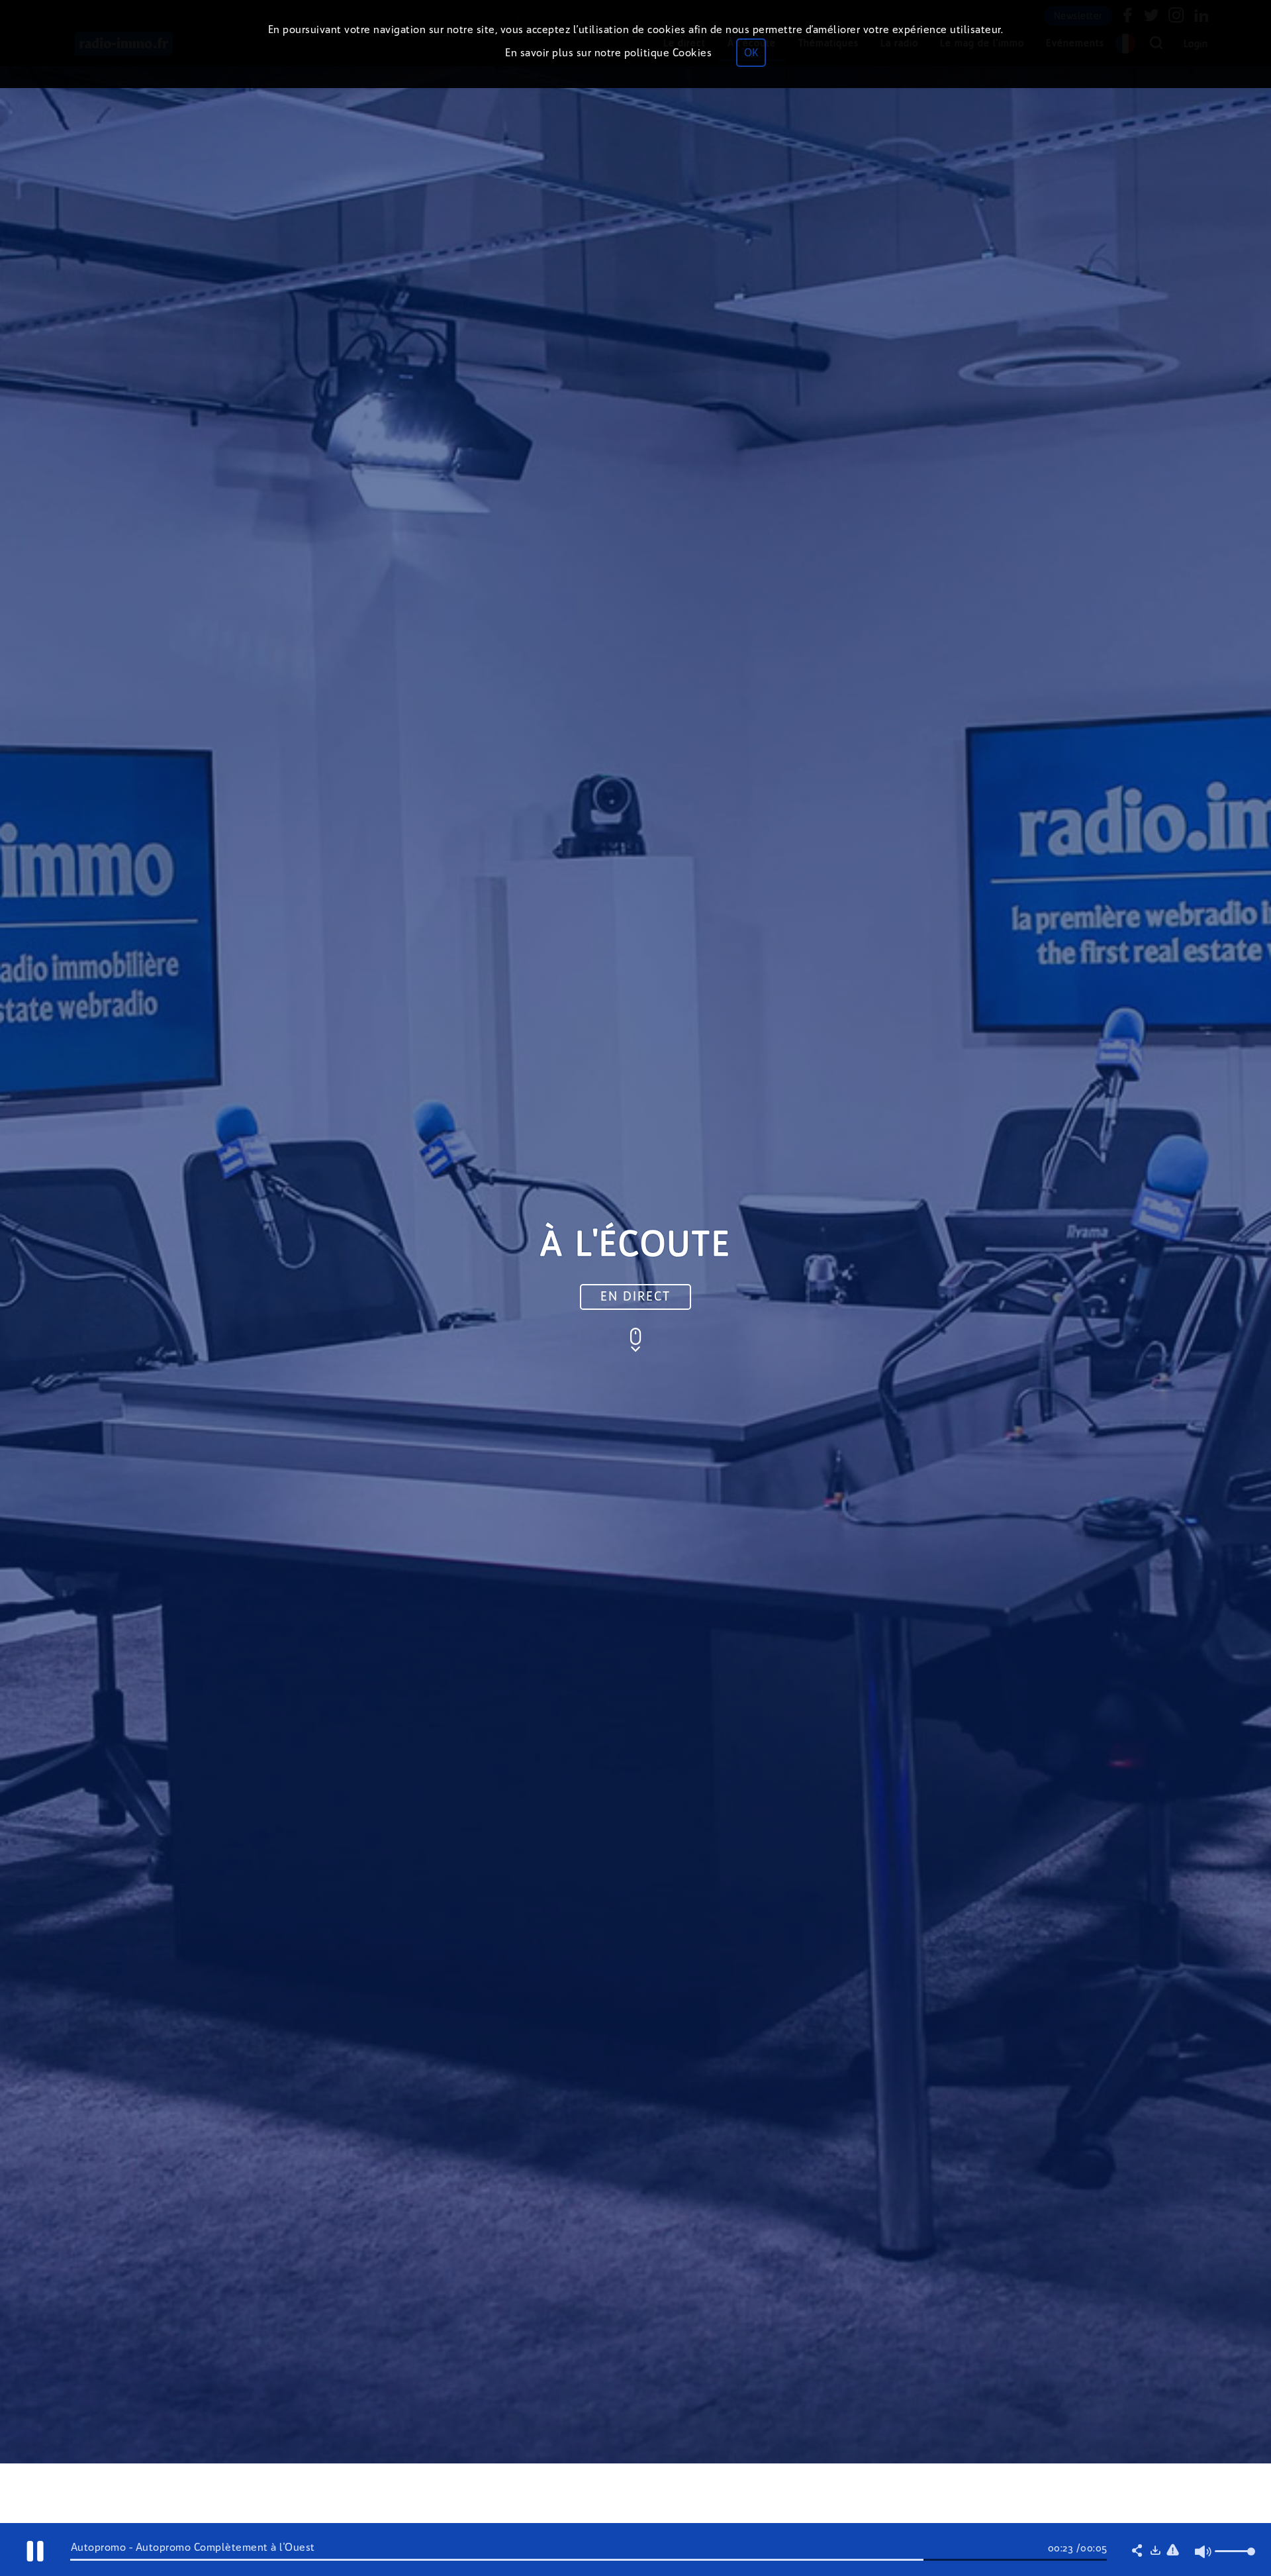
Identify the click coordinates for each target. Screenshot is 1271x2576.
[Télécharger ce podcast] (1155, 2551)
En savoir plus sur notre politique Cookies (608, 53)
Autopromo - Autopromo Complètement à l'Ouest (193, 2547)
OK (751, 53)
